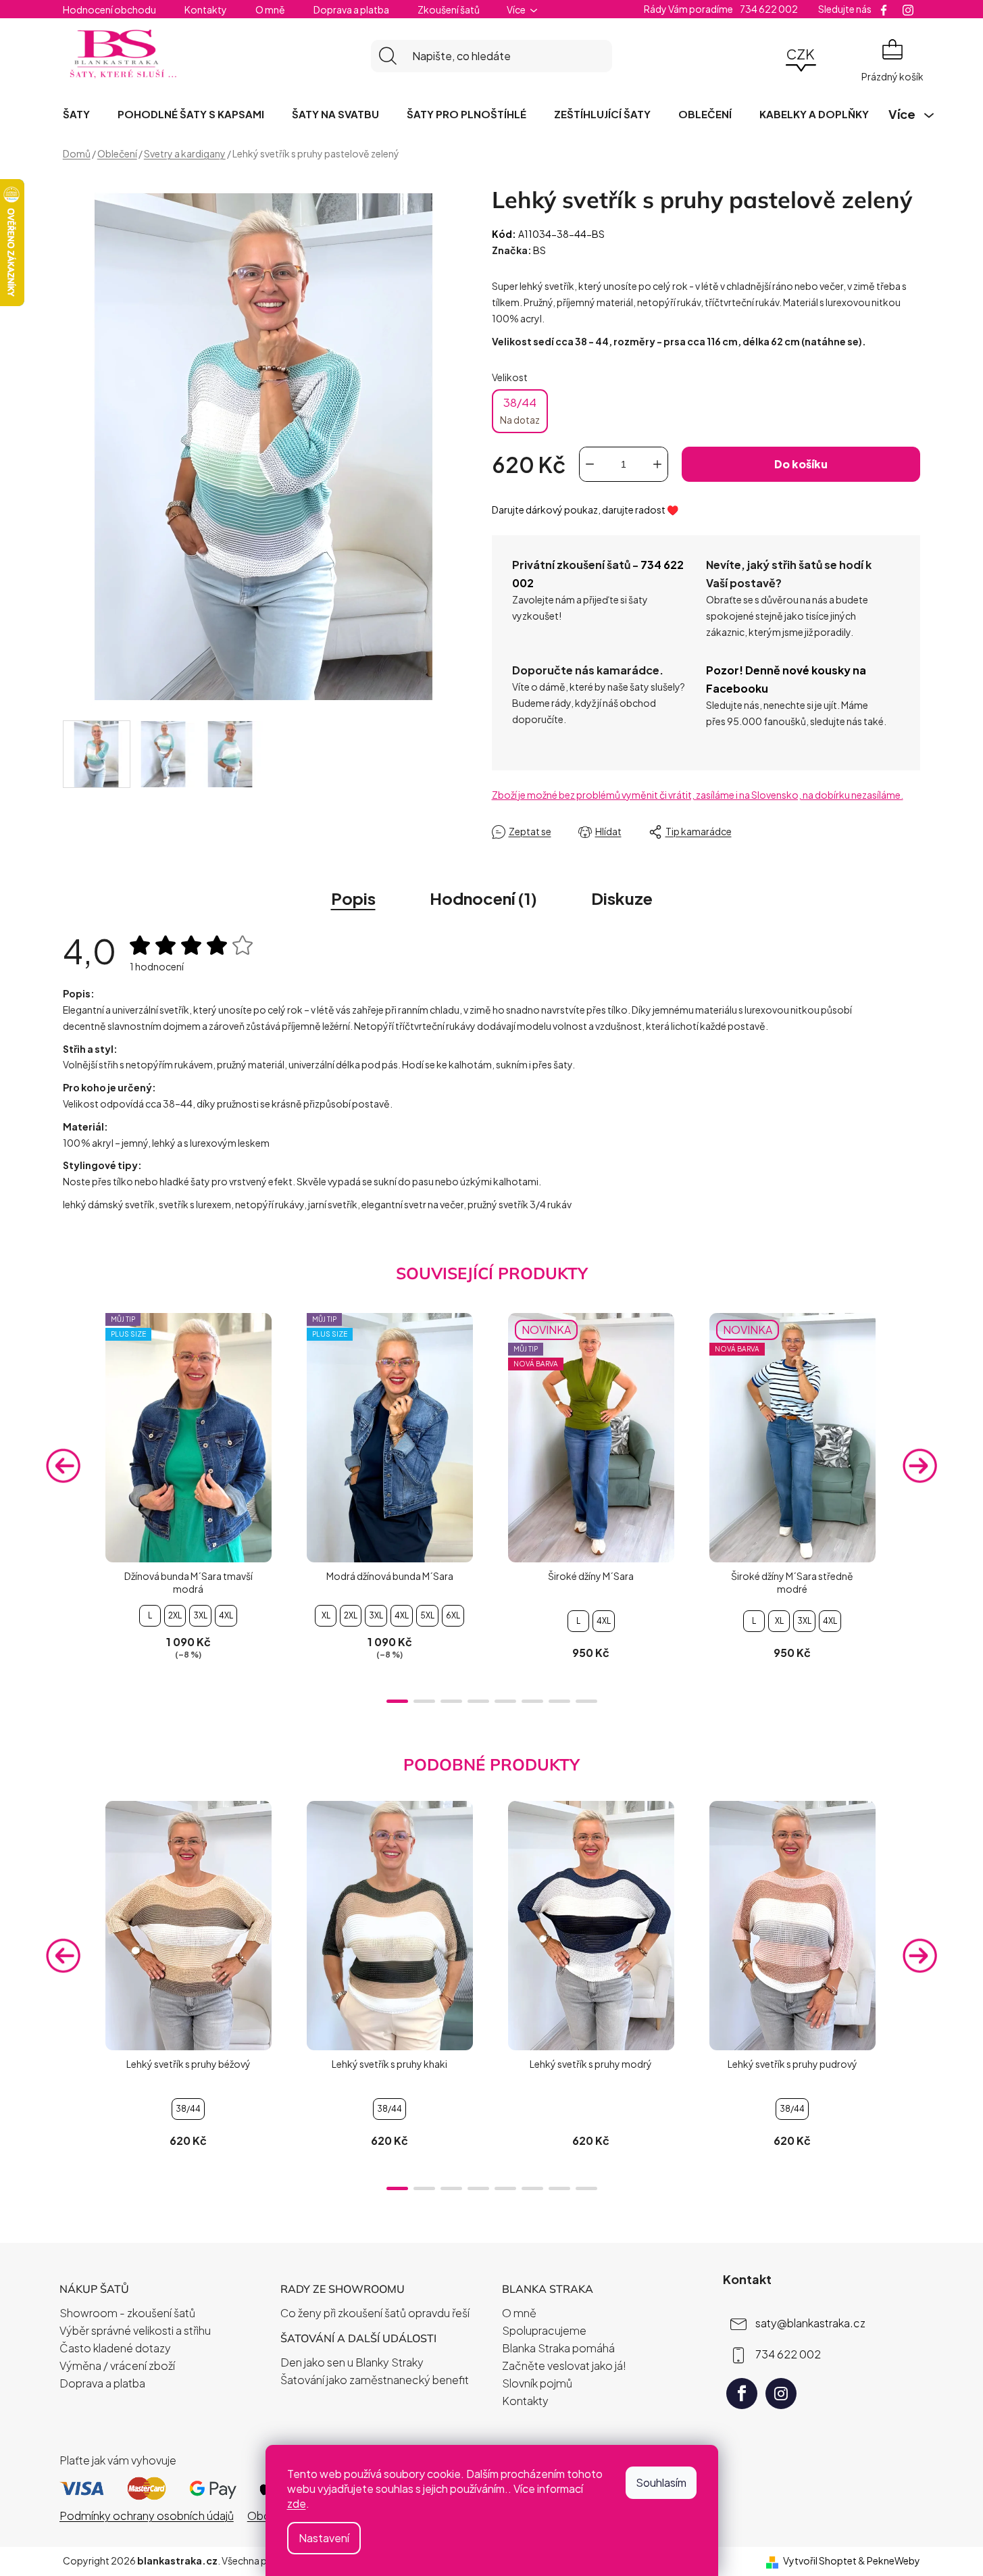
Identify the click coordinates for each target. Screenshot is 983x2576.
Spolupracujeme (544, 2330)
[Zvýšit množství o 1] (657, 464)
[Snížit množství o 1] (590, 464)
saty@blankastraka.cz (810, 2323)
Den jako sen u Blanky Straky (352, 2362)
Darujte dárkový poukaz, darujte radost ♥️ (585, 510)
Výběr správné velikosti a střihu (135, 2330)
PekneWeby (893, 2560)
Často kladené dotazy (115, 2348)
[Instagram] (781, 2394)
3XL (200, 1615)
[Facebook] (742, 2394)
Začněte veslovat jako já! (564, 2366)
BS (539, 250)
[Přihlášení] (763, 56)
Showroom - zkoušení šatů (127, 2313)
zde (297, 2503)
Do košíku (801, 464)
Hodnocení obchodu (109, 9)
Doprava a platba (351, 9)
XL (326, 1615)
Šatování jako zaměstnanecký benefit (375, 2380)
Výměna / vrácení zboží (117, 2366)
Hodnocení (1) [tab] (483, 898)
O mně (270, 9)
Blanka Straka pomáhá (558, 2348)
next (919, 1466)
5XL (427, 1615)
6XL (453, 1615)
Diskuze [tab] (622, 898)
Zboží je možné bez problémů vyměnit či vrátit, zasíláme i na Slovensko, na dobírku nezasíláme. (698, 795)
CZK (801, 54)
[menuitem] (76, 114)
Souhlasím (661, 2482)
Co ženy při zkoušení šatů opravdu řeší (375, 2313)
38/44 (520, 410)
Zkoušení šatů (449, 9)
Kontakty (206, 9)
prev (64, 1466)
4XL (226, 1615)
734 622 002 (788, 2354)
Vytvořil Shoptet (820, 2560)
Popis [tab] (353, 898)
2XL (175, 1615)
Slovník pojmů (537, 2383)
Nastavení (324, 2538)
